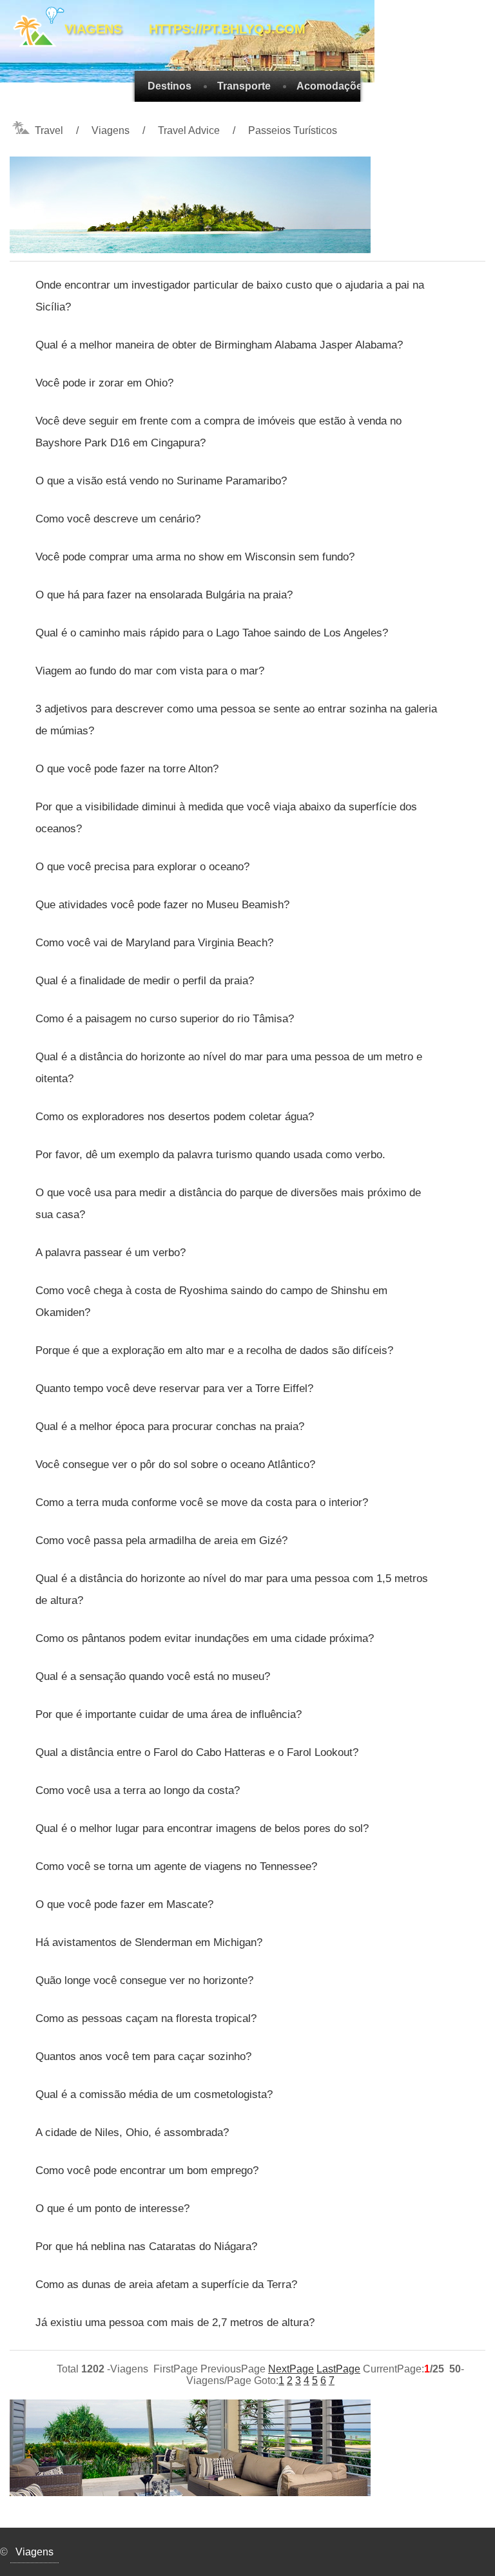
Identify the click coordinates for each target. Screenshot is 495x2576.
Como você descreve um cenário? (118, 519)
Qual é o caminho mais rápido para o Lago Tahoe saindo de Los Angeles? (212, 633)
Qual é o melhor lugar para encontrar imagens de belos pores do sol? (202, 1828)
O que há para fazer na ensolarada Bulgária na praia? (164, 595)
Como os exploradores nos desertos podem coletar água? (175, 1117)
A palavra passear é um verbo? (111, 1253)
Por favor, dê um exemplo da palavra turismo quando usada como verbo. (210, 1155)
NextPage (291, 2369)
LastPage (338, 2369)
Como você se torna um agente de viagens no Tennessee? (176, 1866)
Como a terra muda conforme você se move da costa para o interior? (202, 1503)
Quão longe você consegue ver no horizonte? (144, 1980)
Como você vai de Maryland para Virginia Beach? (154, 943)
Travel (49, 130)
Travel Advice (189, 130)
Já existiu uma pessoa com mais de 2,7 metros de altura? (175, 2323)
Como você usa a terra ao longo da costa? (138, 1790)
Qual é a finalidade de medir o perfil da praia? (145, 981)
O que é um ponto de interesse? (112, 2209)
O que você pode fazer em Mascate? (124, 1904)
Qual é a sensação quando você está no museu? (153, 1676)
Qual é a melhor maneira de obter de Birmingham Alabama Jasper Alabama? (219, 345)
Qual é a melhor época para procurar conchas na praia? (170, 1426)
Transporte (244, 86)
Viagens (111, 130)
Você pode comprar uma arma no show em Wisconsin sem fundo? (195, 557)
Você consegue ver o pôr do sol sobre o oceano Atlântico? (175, 1465)
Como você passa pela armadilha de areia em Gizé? (161, 1541)
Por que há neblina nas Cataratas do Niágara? (146, 2247)
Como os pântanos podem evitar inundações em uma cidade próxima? (205, 1638)
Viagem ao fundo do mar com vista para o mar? (150, 671)
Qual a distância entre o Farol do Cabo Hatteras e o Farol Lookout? (197, 1752)
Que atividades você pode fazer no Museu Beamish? (162, 905)
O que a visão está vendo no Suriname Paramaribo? (161, 481)
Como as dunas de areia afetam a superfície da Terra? (166, 2285)
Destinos (170, 86)
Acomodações (332, 86)
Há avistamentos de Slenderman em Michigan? (149, 1942)
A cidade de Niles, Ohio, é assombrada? (132, 2132)
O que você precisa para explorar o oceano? (142, 867)
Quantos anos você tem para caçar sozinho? (143, 2056)
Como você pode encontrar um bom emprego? (147, 2171)
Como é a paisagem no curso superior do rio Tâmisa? (165, 1019)
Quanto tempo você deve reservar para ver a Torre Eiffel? (174, 1388)
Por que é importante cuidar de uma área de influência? (169, 1714)
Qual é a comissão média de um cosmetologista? (154, 2094)
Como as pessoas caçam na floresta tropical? (146, 2018)
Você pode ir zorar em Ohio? (104, 383)
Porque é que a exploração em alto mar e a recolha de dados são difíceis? (214, 1350)
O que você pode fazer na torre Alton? (127, 769)
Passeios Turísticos (293, 130)
